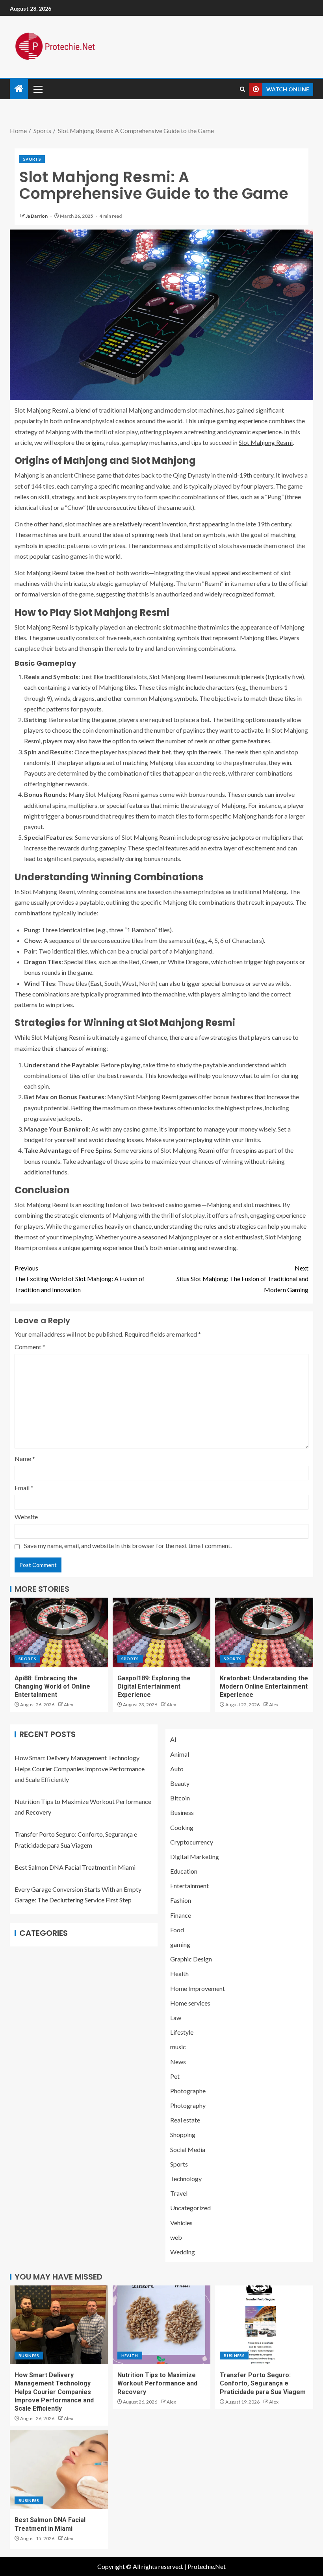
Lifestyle (182, 2032)
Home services (190, 2003)
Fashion (181, 1900)
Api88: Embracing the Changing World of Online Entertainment (52, 1687)
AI (173, 1739)
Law (176, 2018)
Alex (69, 1705)
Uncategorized (190, 2208)
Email (24, 1488)
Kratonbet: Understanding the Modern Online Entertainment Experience (264, 1687)
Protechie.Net (207, 2566)
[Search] (242, 89)
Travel (179, 2193)
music (178, 2047)
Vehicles (181, 2223)
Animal (180, 1754)
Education (184, 1871)
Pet (175, 2076)
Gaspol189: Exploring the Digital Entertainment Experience (154, 1687)
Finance (181, 1915)
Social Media (188, 2149)
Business (182, 1812)
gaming (180, 1944)
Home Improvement (198, 1988)
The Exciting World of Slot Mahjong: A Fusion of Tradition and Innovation (80, 1279)
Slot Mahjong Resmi (266, 442)
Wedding (183, 2252)
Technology (186, 2179)
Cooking (182, 1827)
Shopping (183, 2134)
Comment (30, 1347)
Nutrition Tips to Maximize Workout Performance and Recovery (157, 2383)
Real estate (185, 2120)
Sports (32, 159)
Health (179, 1973)
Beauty (180, 1783)
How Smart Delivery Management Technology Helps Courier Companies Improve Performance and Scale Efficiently (80, 1768)
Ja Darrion (37, 216)
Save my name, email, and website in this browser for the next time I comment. (128, 1545)
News (178, 2062)
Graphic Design (191, 1959)
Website (26, 1517)
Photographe (188, 2091)
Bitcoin (180, 1798)
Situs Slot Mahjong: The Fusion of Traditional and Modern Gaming (242, 1279)
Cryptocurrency (192, 1842)
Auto (177, 1769)
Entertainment (189, 1886)
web (176, 2237)
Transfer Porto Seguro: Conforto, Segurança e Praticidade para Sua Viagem (263, 2383)
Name (25, 1458)
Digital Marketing (195, 1857)
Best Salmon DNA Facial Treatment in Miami (75, 1867)
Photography (188, 2105)
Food (177, 1930)
